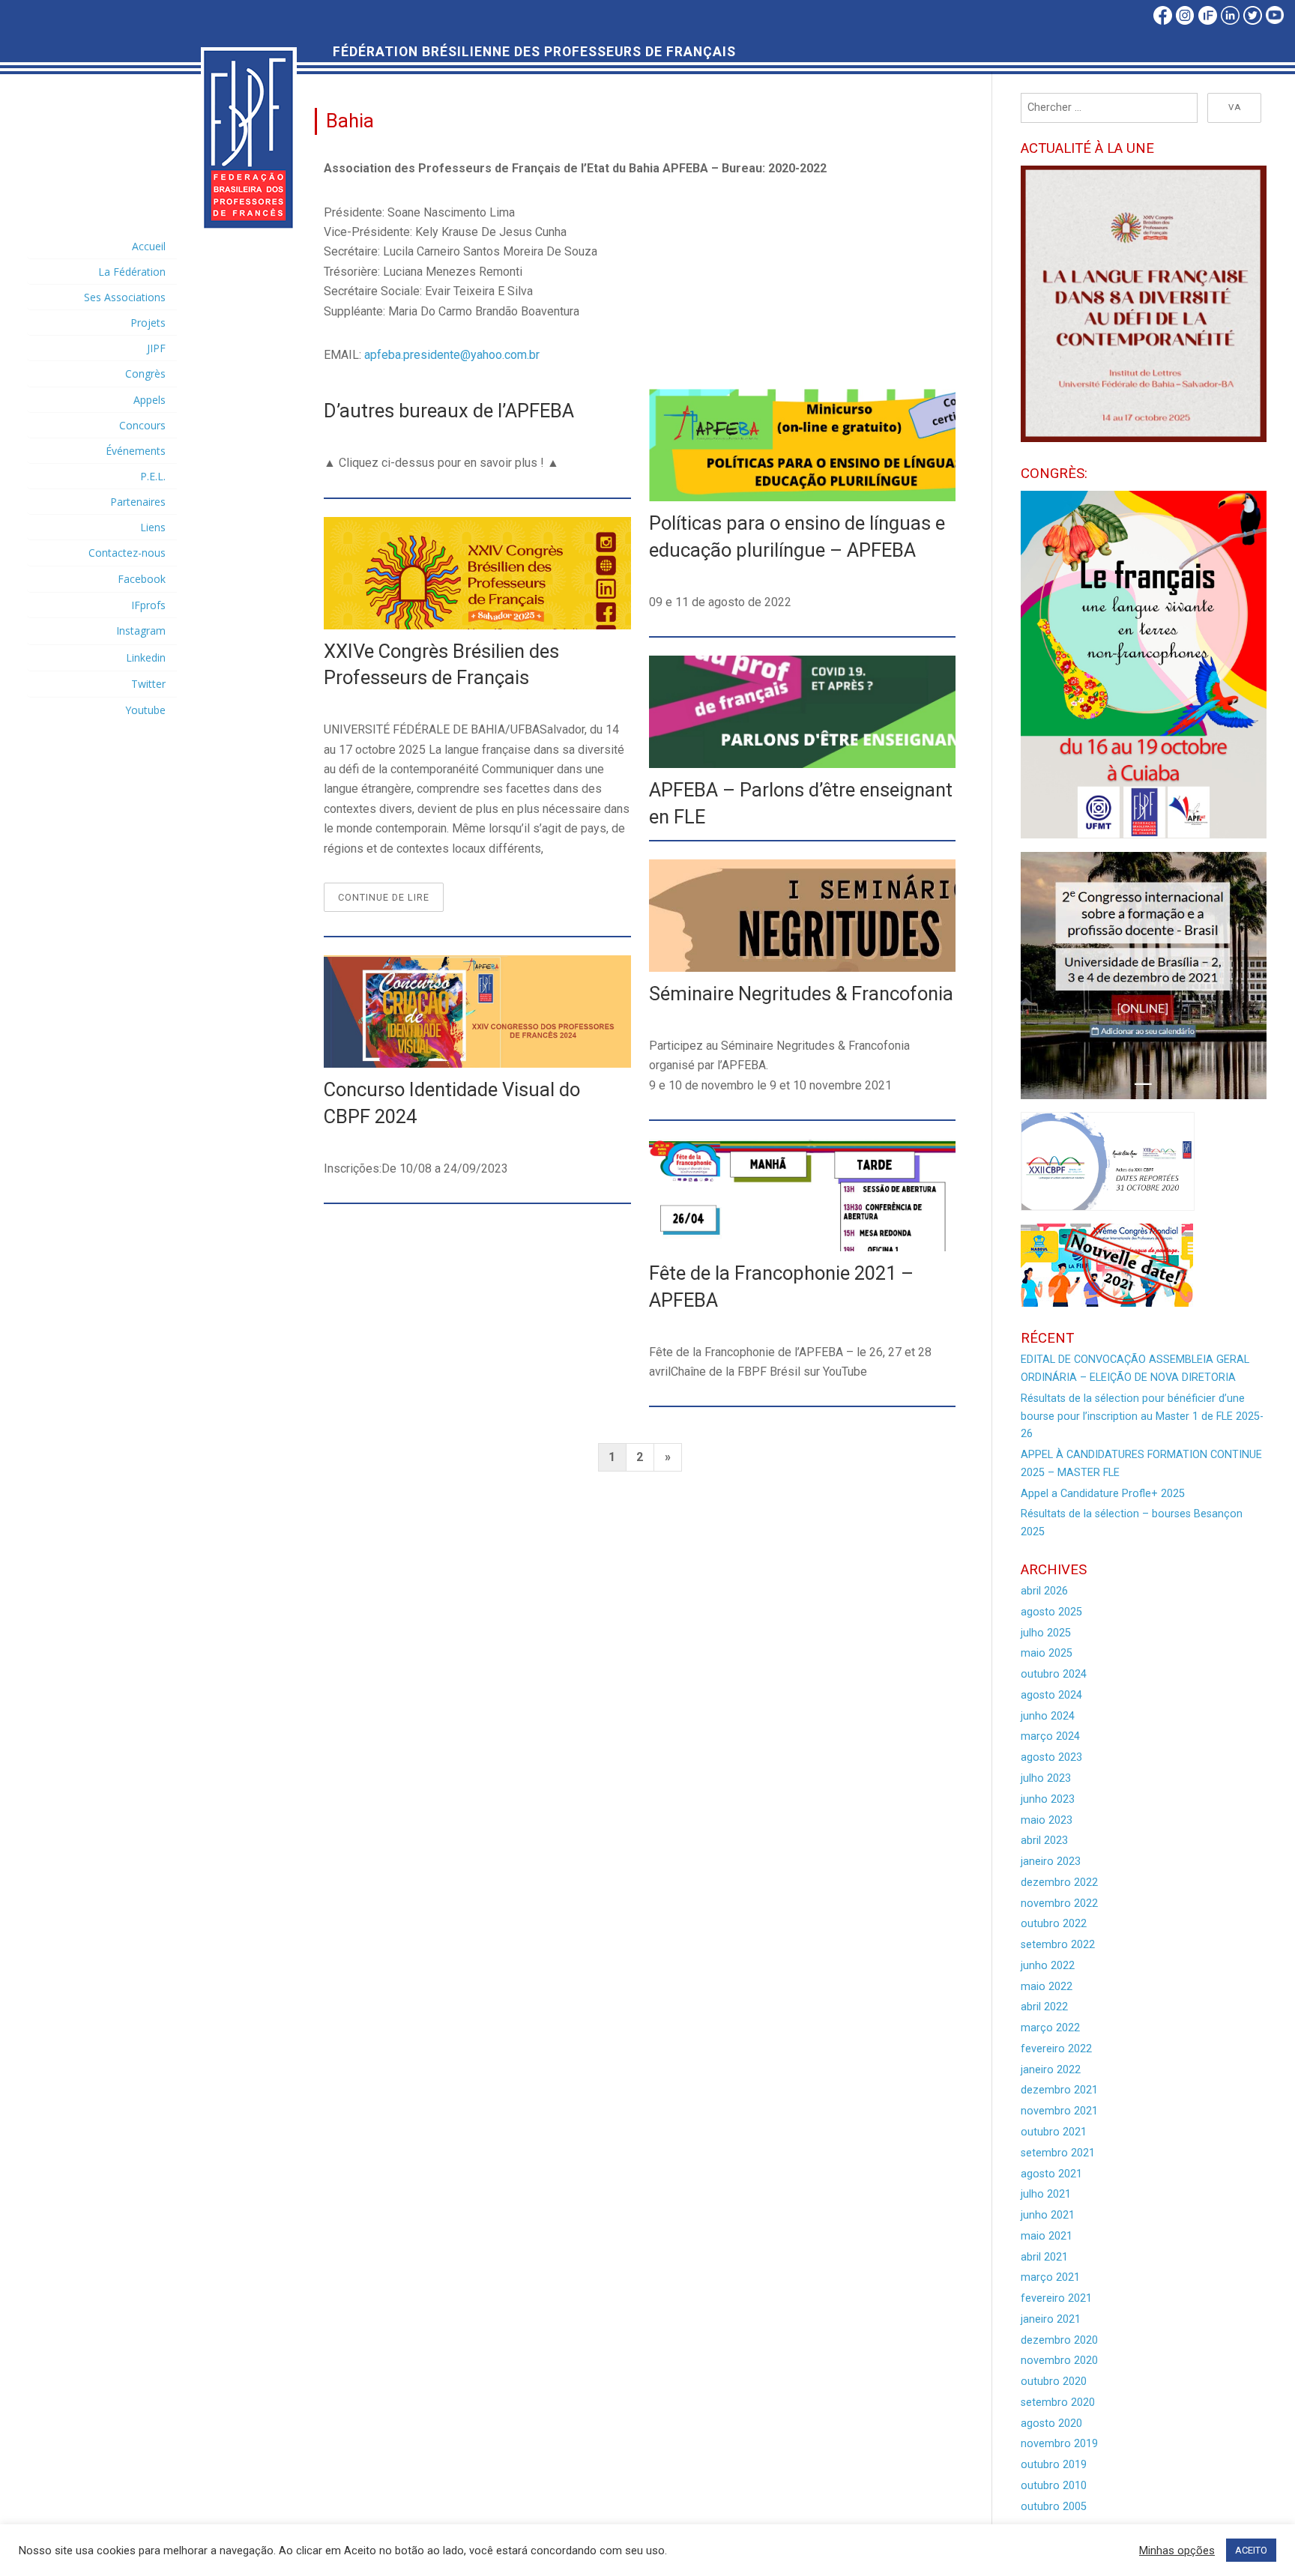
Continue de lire (391, 901)
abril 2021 (1044, 2257)
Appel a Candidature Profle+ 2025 (1103, 1494)
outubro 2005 (1054, 2507)
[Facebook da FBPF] (1163, 22)
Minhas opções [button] (1177, 2551)
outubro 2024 (1054, 1674)
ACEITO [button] (1251, 2550)
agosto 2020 (1051, 2424)
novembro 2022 (1059, 1904)
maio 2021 (1047, 2236)
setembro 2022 (1058, 1945)
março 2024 (1050, 1736)
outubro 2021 (1054, 2132)
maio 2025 (1047, 1653)
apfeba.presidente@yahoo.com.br (452, 355)
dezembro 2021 (1059, 2090)
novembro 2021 (1059, 2111)
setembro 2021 (1058, 2153)
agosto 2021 (1051, 2174)
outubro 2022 (1054, 1924)
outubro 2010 (1054, 2486)
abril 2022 (1044, 2007)
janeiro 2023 (1051, 1862)
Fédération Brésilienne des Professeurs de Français (534, 52)
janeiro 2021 (1051, 2319)
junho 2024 (1048, 1716)
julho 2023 (1046, 1778)
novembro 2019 (1059, 2444)
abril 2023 (1044, 1841)
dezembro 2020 (1059, 2340)
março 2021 (1050, 2277)
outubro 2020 (1054, 2382)
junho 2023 (1048, 1799)
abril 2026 (1044, 1591)
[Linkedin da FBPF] (1229, 22)
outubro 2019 (1054, 2465)
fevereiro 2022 (1056, 2049)
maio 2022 (1047, 1987)
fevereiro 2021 (1056, 2298)
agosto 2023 (1051, 1757)
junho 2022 (1048, 1966)
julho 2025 (1046, 1633)
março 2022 (1050, 2028)
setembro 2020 (1058, 2403)
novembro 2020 (1059, 2361)
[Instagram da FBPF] (1184, 22)
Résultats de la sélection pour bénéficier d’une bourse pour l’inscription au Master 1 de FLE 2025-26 (1142, 1417)
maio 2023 (1047, 1820)
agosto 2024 (1051, 1695)
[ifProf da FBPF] (1207, 22)
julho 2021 (1046, 2194)
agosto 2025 (1051, 1612)
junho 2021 (1048, 2215)
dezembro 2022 (1059, 1883)
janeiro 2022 (1051, 2070)
